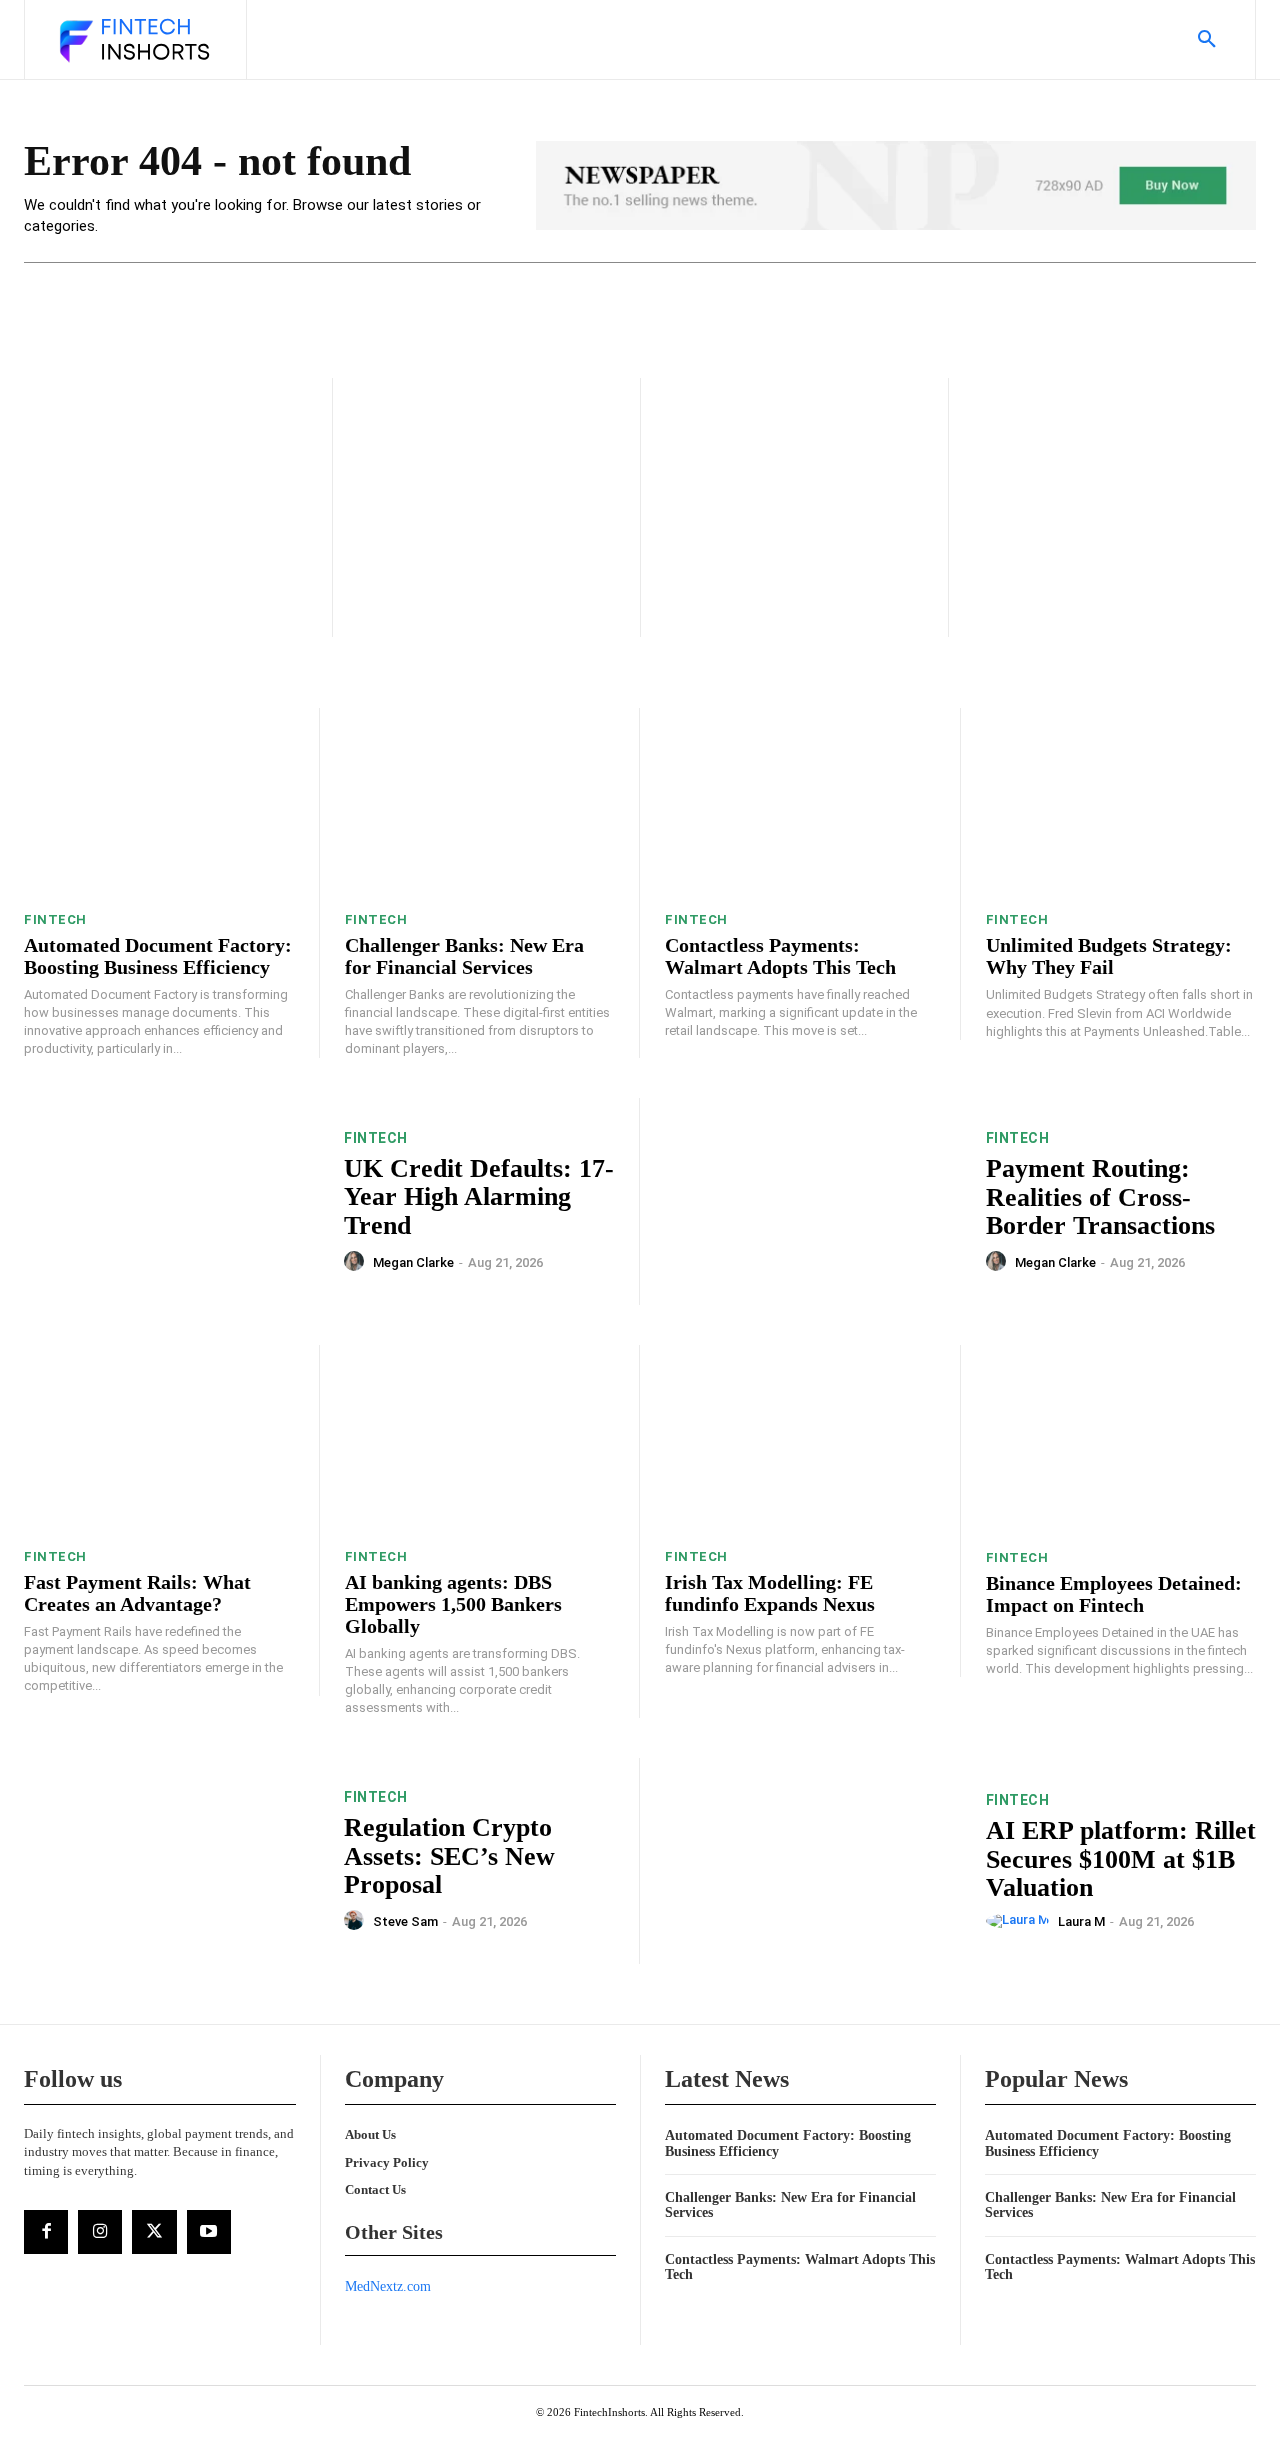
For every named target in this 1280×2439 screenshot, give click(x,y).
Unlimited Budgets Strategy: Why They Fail (1109, 956)
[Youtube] (209, 2232)
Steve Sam (405, 1921)
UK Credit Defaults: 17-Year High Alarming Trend (479, 1197)
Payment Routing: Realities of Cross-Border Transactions (1100, 1197)
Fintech (55, 919)
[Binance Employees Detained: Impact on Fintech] (1121, 1439)
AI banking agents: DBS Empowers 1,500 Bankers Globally (453, 1604)
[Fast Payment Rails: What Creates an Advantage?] (159, 1439)
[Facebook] (46, 2232)
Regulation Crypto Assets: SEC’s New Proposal (449, 1856)
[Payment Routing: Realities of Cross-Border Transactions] (813, 1201)
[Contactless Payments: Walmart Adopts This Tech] (800, 802)
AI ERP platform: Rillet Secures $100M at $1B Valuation (1121, 1859)
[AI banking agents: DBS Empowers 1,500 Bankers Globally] (480, 1439)
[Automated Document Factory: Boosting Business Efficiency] (159, 802)
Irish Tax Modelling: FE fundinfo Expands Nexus (770, 1593)
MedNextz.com (388, 2286)
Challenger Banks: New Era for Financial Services (464, 956)
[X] (154, 2232)
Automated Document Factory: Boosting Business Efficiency (158, 956)
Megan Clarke (413, 1262)
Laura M (1081, 1921)
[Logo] (133, 42)
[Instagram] (100, 2232)
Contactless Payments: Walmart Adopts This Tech (780, 956)
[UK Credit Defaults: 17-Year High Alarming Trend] (171, 1201)
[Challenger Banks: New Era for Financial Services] (480, 802)
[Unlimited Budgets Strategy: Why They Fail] (1121, 802)
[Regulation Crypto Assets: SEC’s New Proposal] (171, 1861)
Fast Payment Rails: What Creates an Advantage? (137, 1593)
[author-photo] (357, 1262)
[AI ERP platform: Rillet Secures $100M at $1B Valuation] (813, 1861)
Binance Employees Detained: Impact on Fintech (1114, 1594)
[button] (1207, 40)
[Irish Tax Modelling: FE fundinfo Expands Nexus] (800, 1439)
